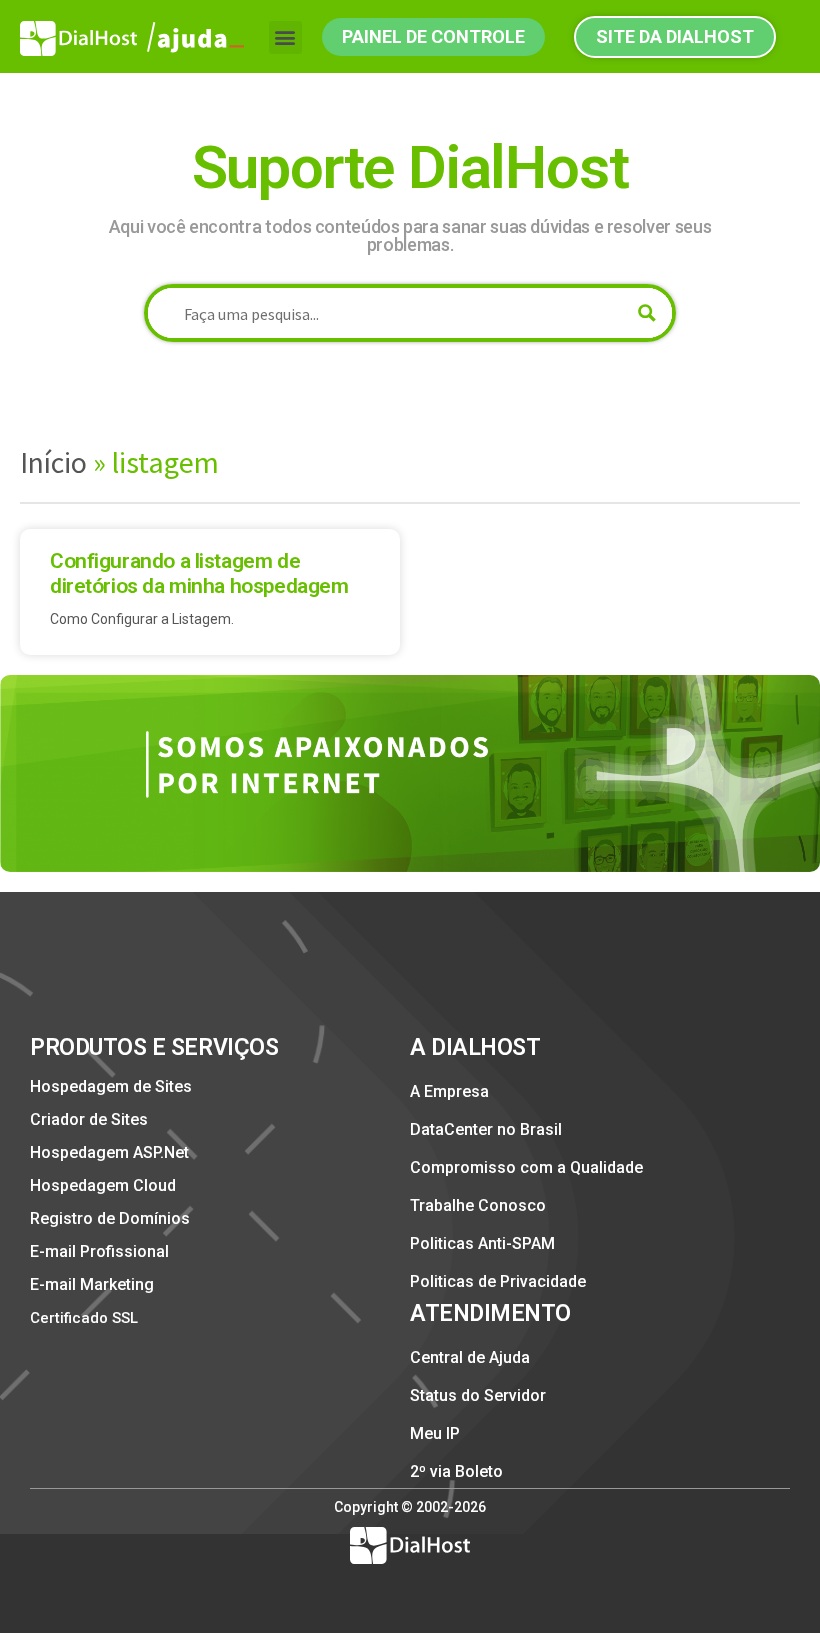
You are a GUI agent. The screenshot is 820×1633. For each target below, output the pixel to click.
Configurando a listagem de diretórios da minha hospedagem (199, 573)
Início (53, 462)
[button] (285, 37)
